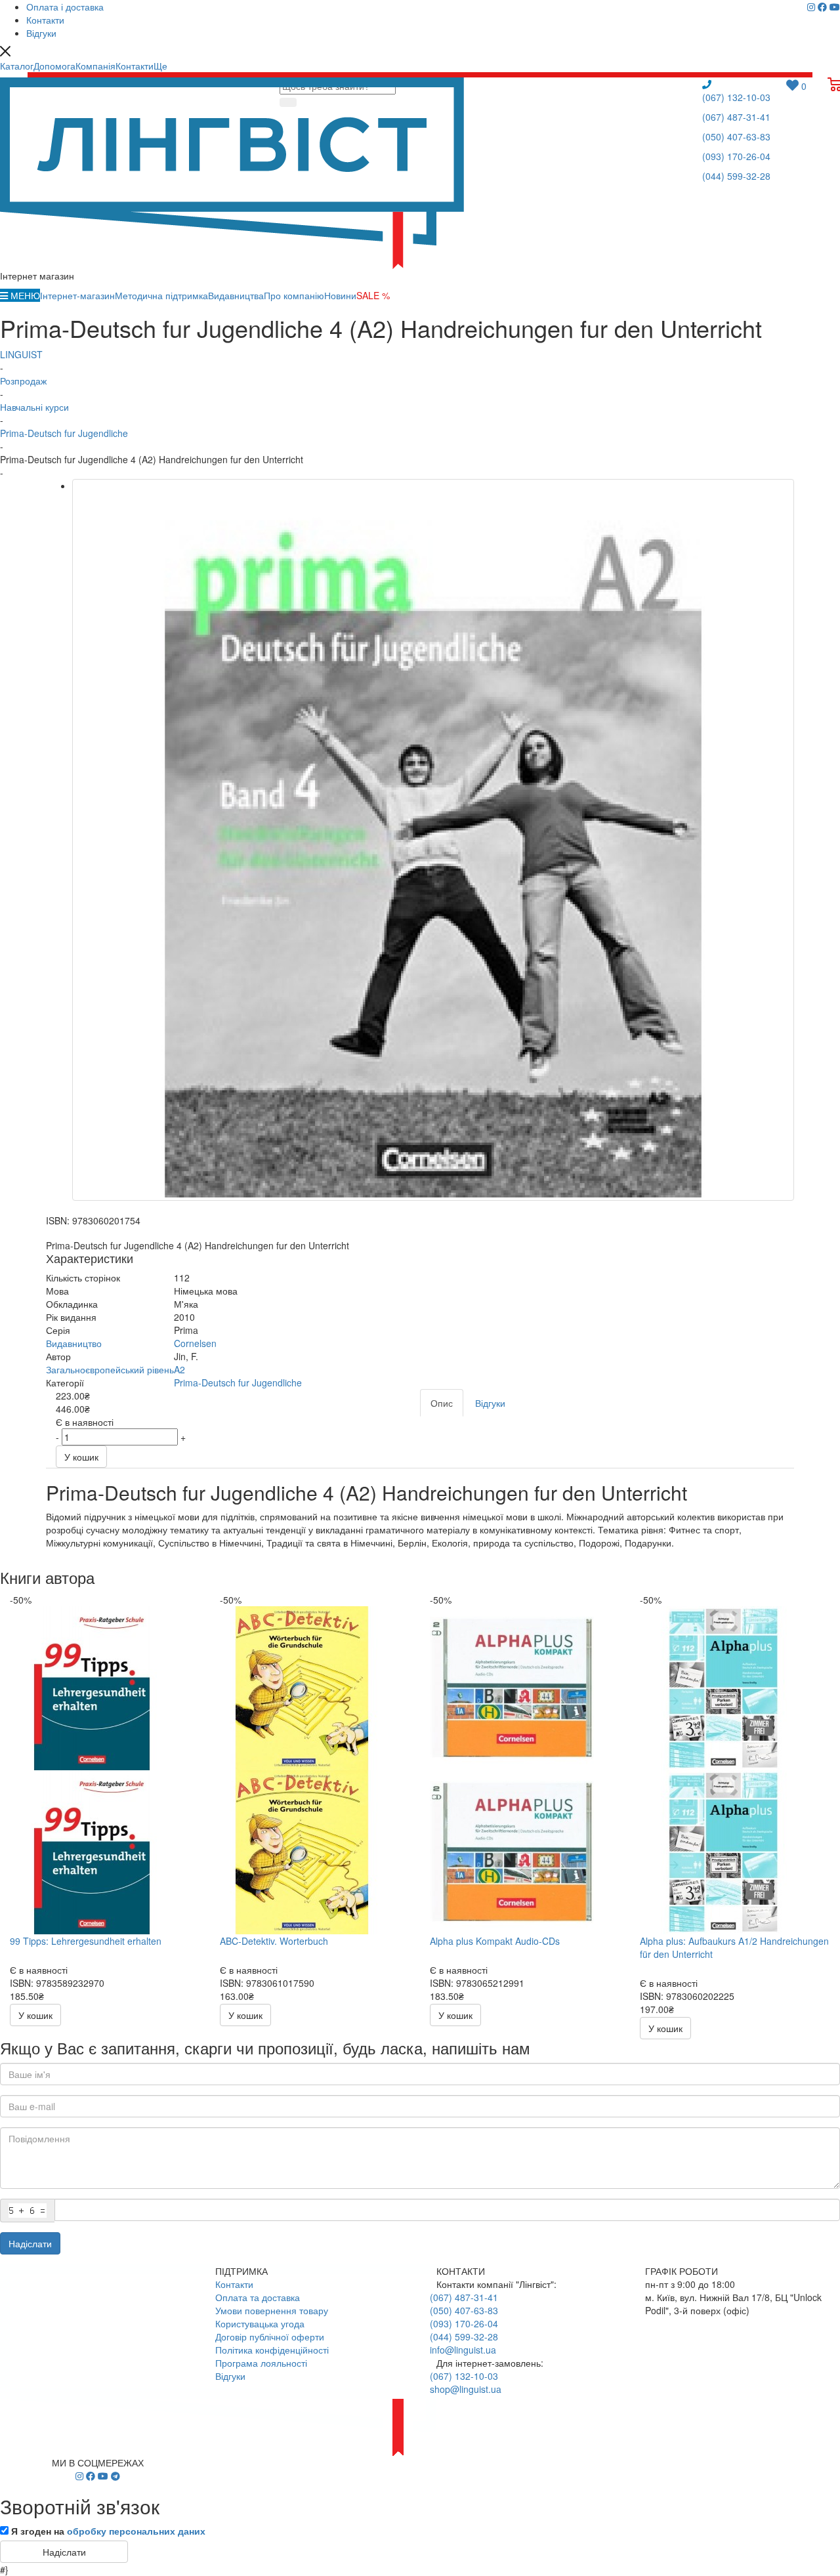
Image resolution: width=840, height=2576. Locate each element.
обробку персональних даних (136, 2531)
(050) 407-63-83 (736, 136)
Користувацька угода (260, 2323)
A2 (179, 1369)
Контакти (234, 2284)
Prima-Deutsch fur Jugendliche (238, 1382)
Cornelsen (195, 1343)
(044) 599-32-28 (736, 176)
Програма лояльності (261, 2363)
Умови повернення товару (272, 2310)
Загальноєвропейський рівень (110, 1369)
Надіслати (30, 2243)
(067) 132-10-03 (736, 97)
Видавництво (74, 1343)
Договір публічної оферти (270, 2337)
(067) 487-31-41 (736, 117)
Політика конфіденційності (272, 2350)
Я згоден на (108, 2531)
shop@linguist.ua (466, 2389)
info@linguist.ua (463, 2350)
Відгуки (230, 2376)
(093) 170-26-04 (736, 156)
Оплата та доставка (258, 2297)
